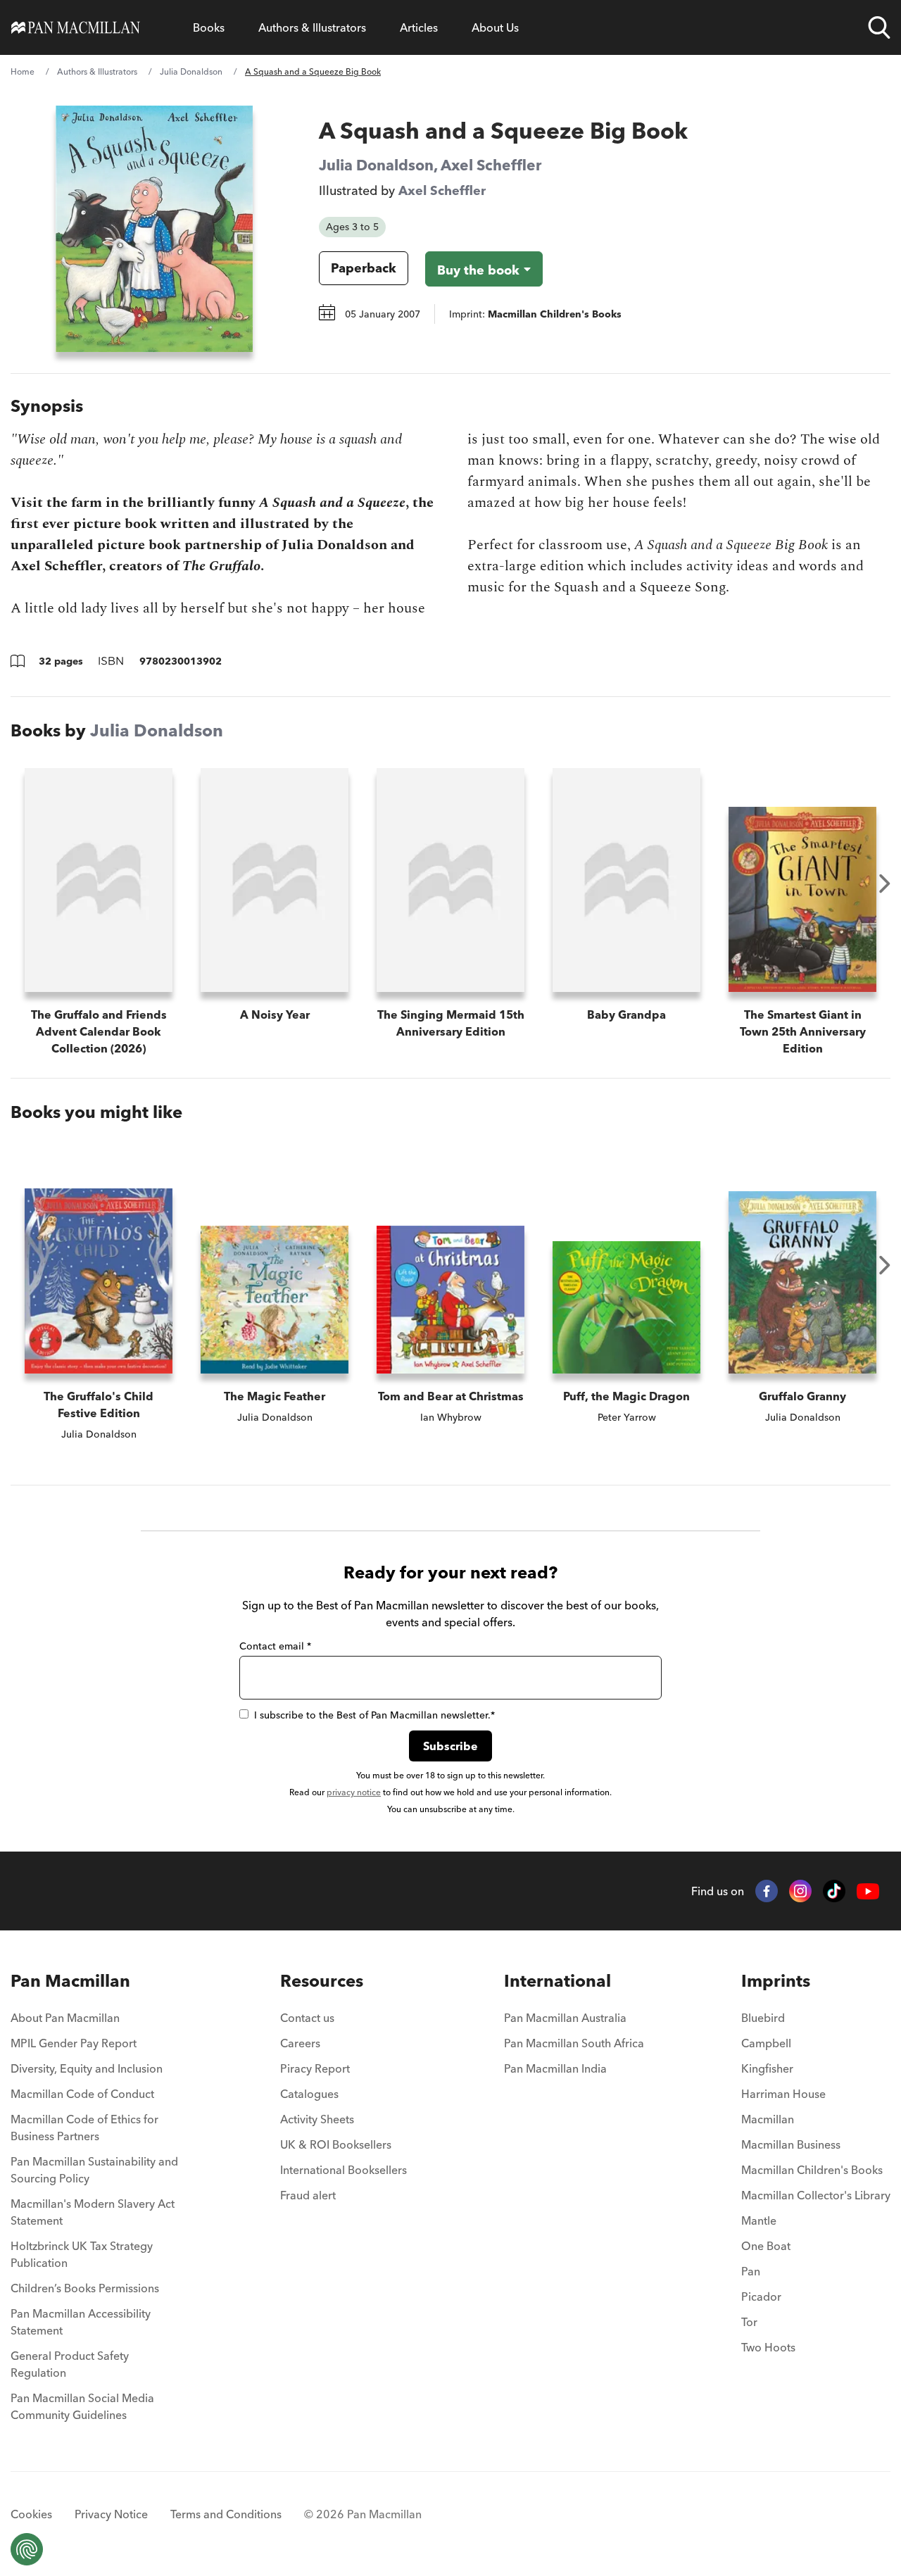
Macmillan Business (791, 2144)
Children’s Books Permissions (85, 2288)
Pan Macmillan (70, 1981)
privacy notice (354, 1792)
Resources (322, 1981)
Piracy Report (315, 2068)
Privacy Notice (111, 2514)
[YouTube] (868, 1891)
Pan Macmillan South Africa (574, 2043)
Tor (749, 2322)
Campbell (766, 2043)
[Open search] (879, 27)
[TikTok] (834, 1891)
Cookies (31, 2514)
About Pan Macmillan (65, 2018)
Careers (300, 2043)
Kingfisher (767, 2068)
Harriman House (783, 2094)
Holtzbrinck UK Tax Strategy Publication (82, 2254)
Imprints (776, 1981)
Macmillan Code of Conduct (82, 2094)
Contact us (307, 2018)
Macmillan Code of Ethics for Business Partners (84, 2128)
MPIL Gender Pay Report (74, 2043)
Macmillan (768, 2119)
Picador (761, 2297)
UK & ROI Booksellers (336, 2144)
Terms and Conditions (226, 2514)
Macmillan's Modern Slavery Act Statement (93, 2212)
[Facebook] (767, 1891)
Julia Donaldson (191, 71)
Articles (419, 27)
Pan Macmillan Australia (565, 2018)
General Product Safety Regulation (70, 2364)
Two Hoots (768, 2347)
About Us (495, 27)
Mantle (759, 2220)
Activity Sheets (317, 2119)
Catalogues (309, 2094)
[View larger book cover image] (154, 229)
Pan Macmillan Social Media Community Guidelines (82, 2406)
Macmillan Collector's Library (816, 2195)
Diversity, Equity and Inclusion (87, 2068)
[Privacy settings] (27, 2549)
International (557, 1981)
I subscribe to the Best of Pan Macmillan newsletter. (374, 1715)
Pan (751, 2271)
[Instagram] (800, 1891)
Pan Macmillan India (555, 2068)
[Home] (76, 27)
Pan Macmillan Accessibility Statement (81, 2322)
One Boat (766, 2246)
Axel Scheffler (491, 165)
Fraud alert (308, 2195)
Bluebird (763, 2018)
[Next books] (885, 884)
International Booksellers (344, 2170)
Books (209, 27)
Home (23, 71)
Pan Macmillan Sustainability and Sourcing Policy (94, 2170)
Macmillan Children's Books (812, 2170)
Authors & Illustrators (312, 27)
